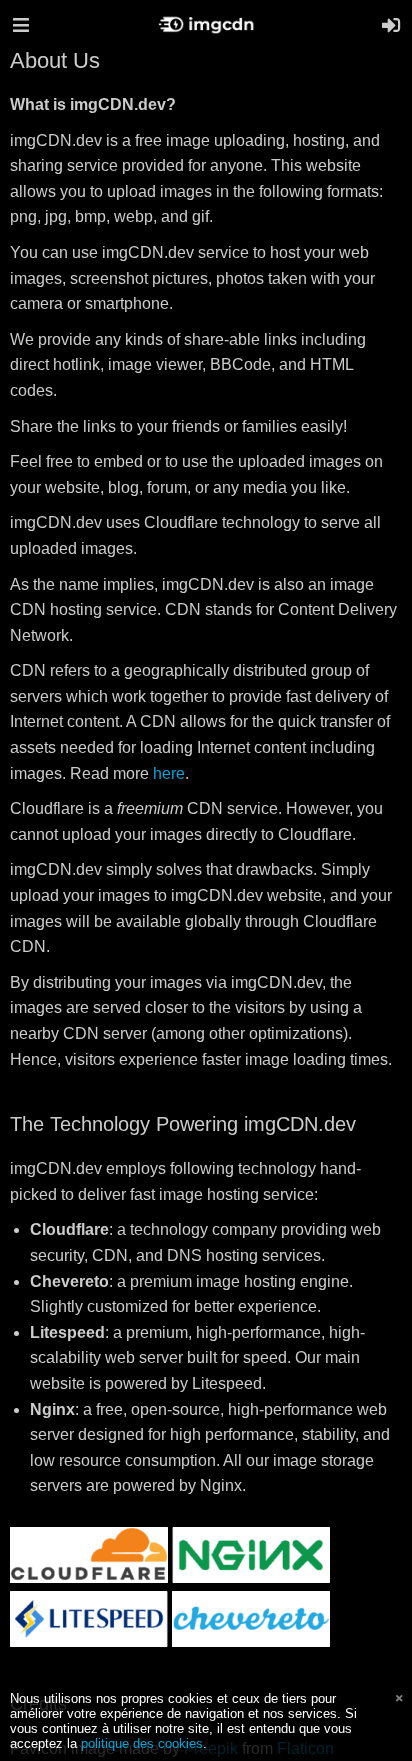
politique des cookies (142, 1743)
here (169, 773)
